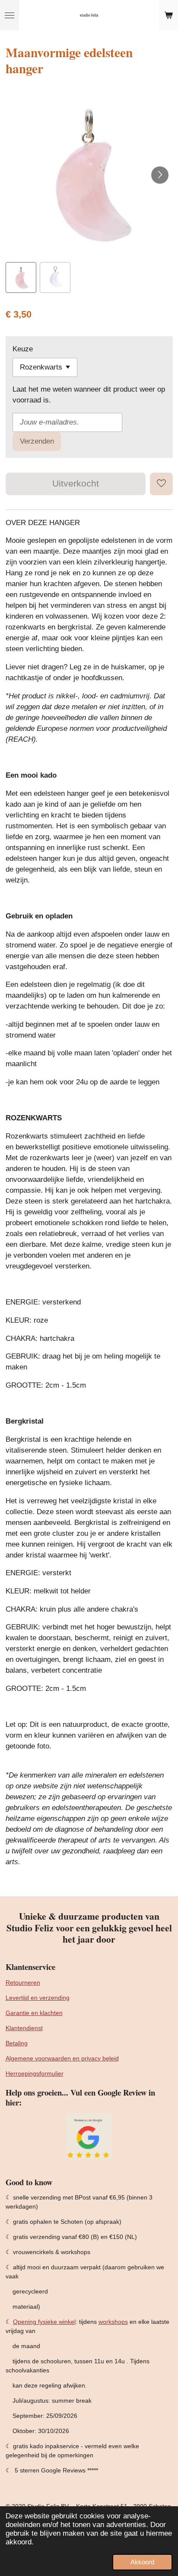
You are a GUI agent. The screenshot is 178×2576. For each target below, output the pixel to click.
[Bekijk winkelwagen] (168, 15)
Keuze (23, 349)
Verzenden (37, 441)
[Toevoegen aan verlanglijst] (161, 484)
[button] (21, 277)
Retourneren (23, 1982)
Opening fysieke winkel (44, 2322)
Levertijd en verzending (38, 1998)
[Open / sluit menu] (10, 15)
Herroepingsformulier (35, 2073)
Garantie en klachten (34, 2013)
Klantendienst (24, 2028)
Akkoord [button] (142, 2562)
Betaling (17, 2043)
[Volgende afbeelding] (160, 175)
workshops (113, 2322)
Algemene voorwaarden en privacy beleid (62, 2058)
